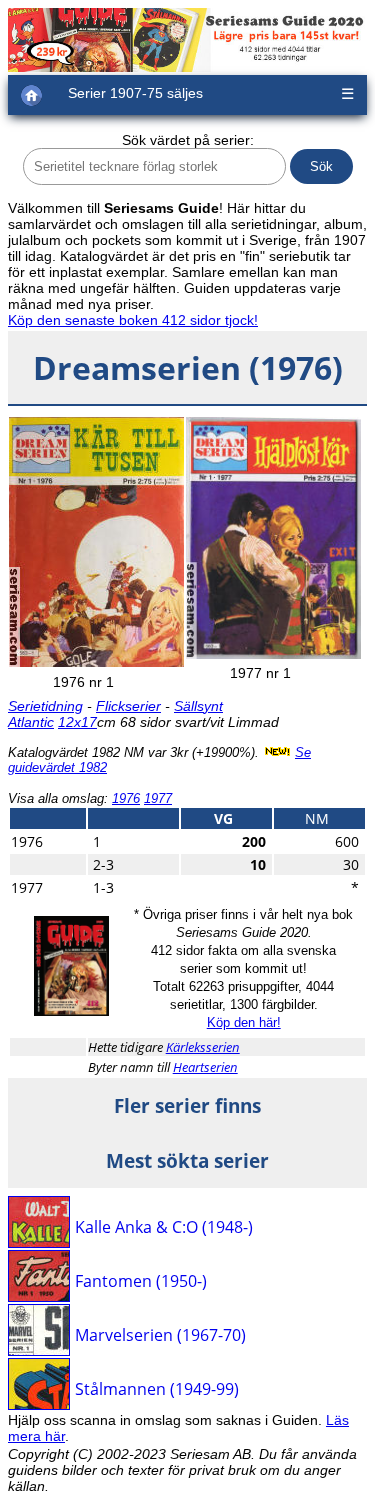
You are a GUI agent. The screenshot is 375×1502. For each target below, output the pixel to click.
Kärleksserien (203, 1047)
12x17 (77, 722)
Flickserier (128, 706)
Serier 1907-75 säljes (135, 93)
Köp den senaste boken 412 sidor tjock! (133, 320)
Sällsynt (198, 706)
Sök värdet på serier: (188, 140)
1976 (126, 798)
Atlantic (31, 722)
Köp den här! (244, 1022)
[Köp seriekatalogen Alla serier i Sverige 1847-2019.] (71, 1011)
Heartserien (205, 1067)
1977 (158, 798)
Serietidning (45, 706)
